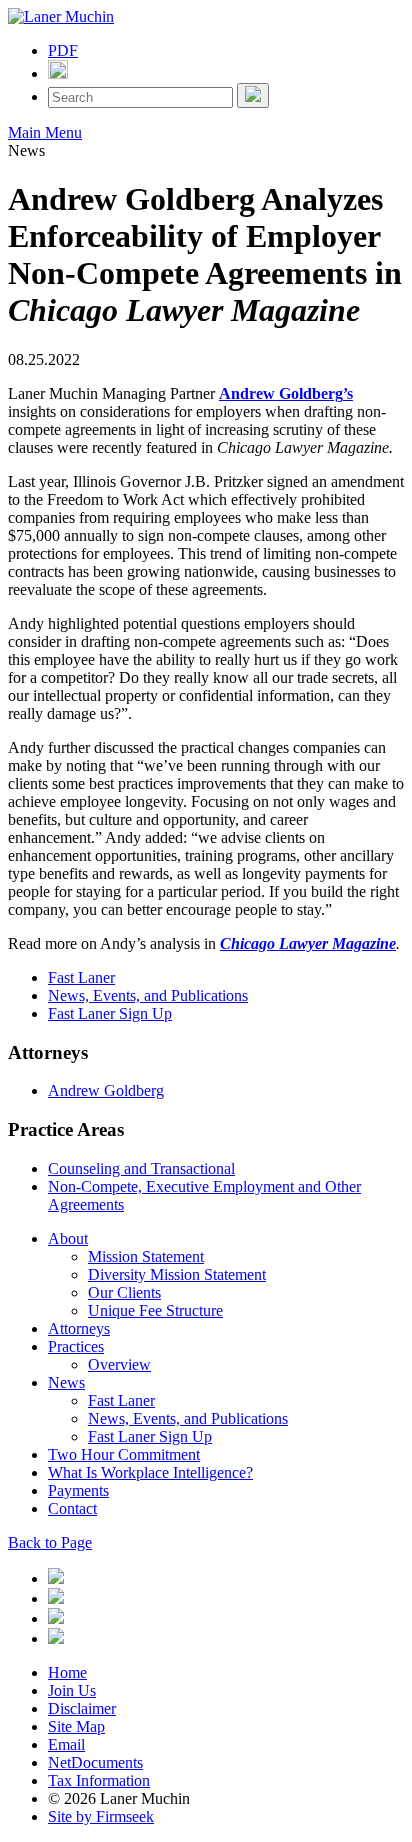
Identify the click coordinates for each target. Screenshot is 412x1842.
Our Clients (124, 1292)
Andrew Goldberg (106, 1090)
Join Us (72, 1690)
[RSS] (56, 1638)
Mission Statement (146, 1256)
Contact (72, 1508)
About (68, 1238)
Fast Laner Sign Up (110, 1013)
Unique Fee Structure (155, 1310)
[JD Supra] (56, 1618)
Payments (78, 1490)
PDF (63, 50)
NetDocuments (95, 1762)
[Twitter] (56, 1598)
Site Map (76, 1726)
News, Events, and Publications (148, 995)
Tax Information (99, 1780)
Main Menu (45, 132)
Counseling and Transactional (141, 1168)
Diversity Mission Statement (177, 1274)
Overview (119, 1364)
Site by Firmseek (101, 1816)
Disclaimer (82, 1708)
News (66, 1382)
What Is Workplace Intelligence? (150, 1472)
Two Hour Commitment (124, 1454)
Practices (76, 1346)
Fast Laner (81, 977)
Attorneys (79, 1328)
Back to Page (50, 1542)
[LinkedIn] (56, 1578)
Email (66, 1744)
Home (67, 1672)
